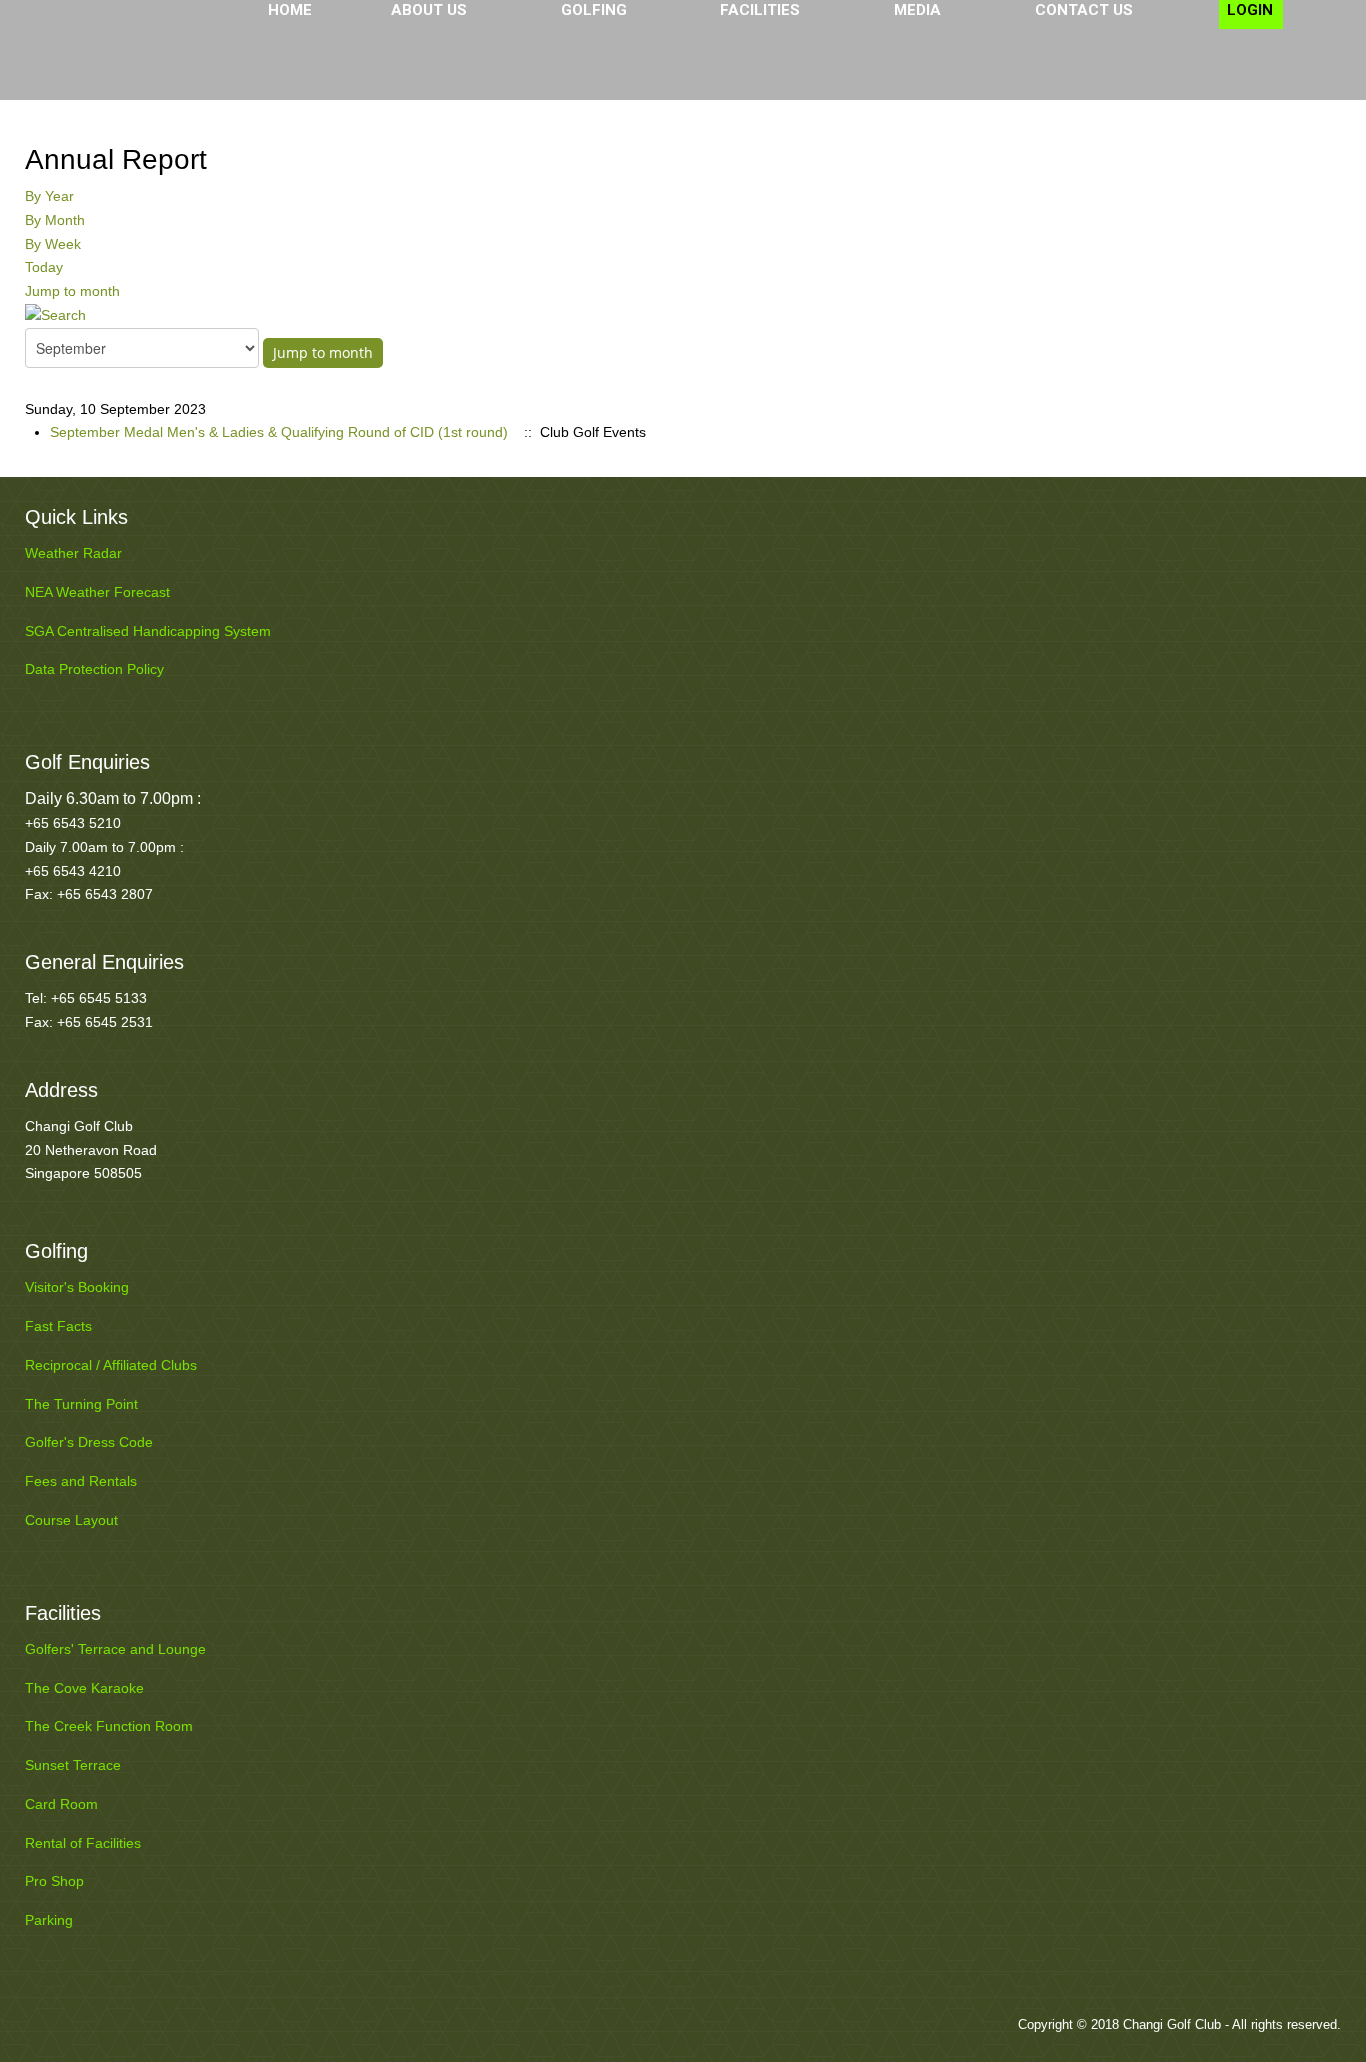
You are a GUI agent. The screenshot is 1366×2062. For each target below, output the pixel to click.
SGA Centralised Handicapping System (148, 631)
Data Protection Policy (94, 669)
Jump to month (72, 291)
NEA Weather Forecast (97, 592)
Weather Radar (73, 553)
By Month (55, 220)
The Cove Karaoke (84, 1688)
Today (44, 267)
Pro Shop (54, 1881)
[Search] (55, 315)
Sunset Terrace (73, 1765)
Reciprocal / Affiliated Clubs (111, 1365)
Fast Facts (58, 1326)
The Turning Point (81, 1404)
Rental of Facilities (83, 1843)
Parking (49, 1920)
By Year (49, 196)
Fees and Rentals (81, 1481)
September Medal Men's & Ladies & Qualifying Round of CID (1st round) (279, 432)
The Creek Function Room (109, 1726)
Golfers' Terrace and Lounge (115, 1649)
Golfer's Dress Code (89, 1442)
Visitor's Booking (77, 1287)
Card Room (61, 1804)
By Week (53, 244)
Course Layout (71, 1520)
